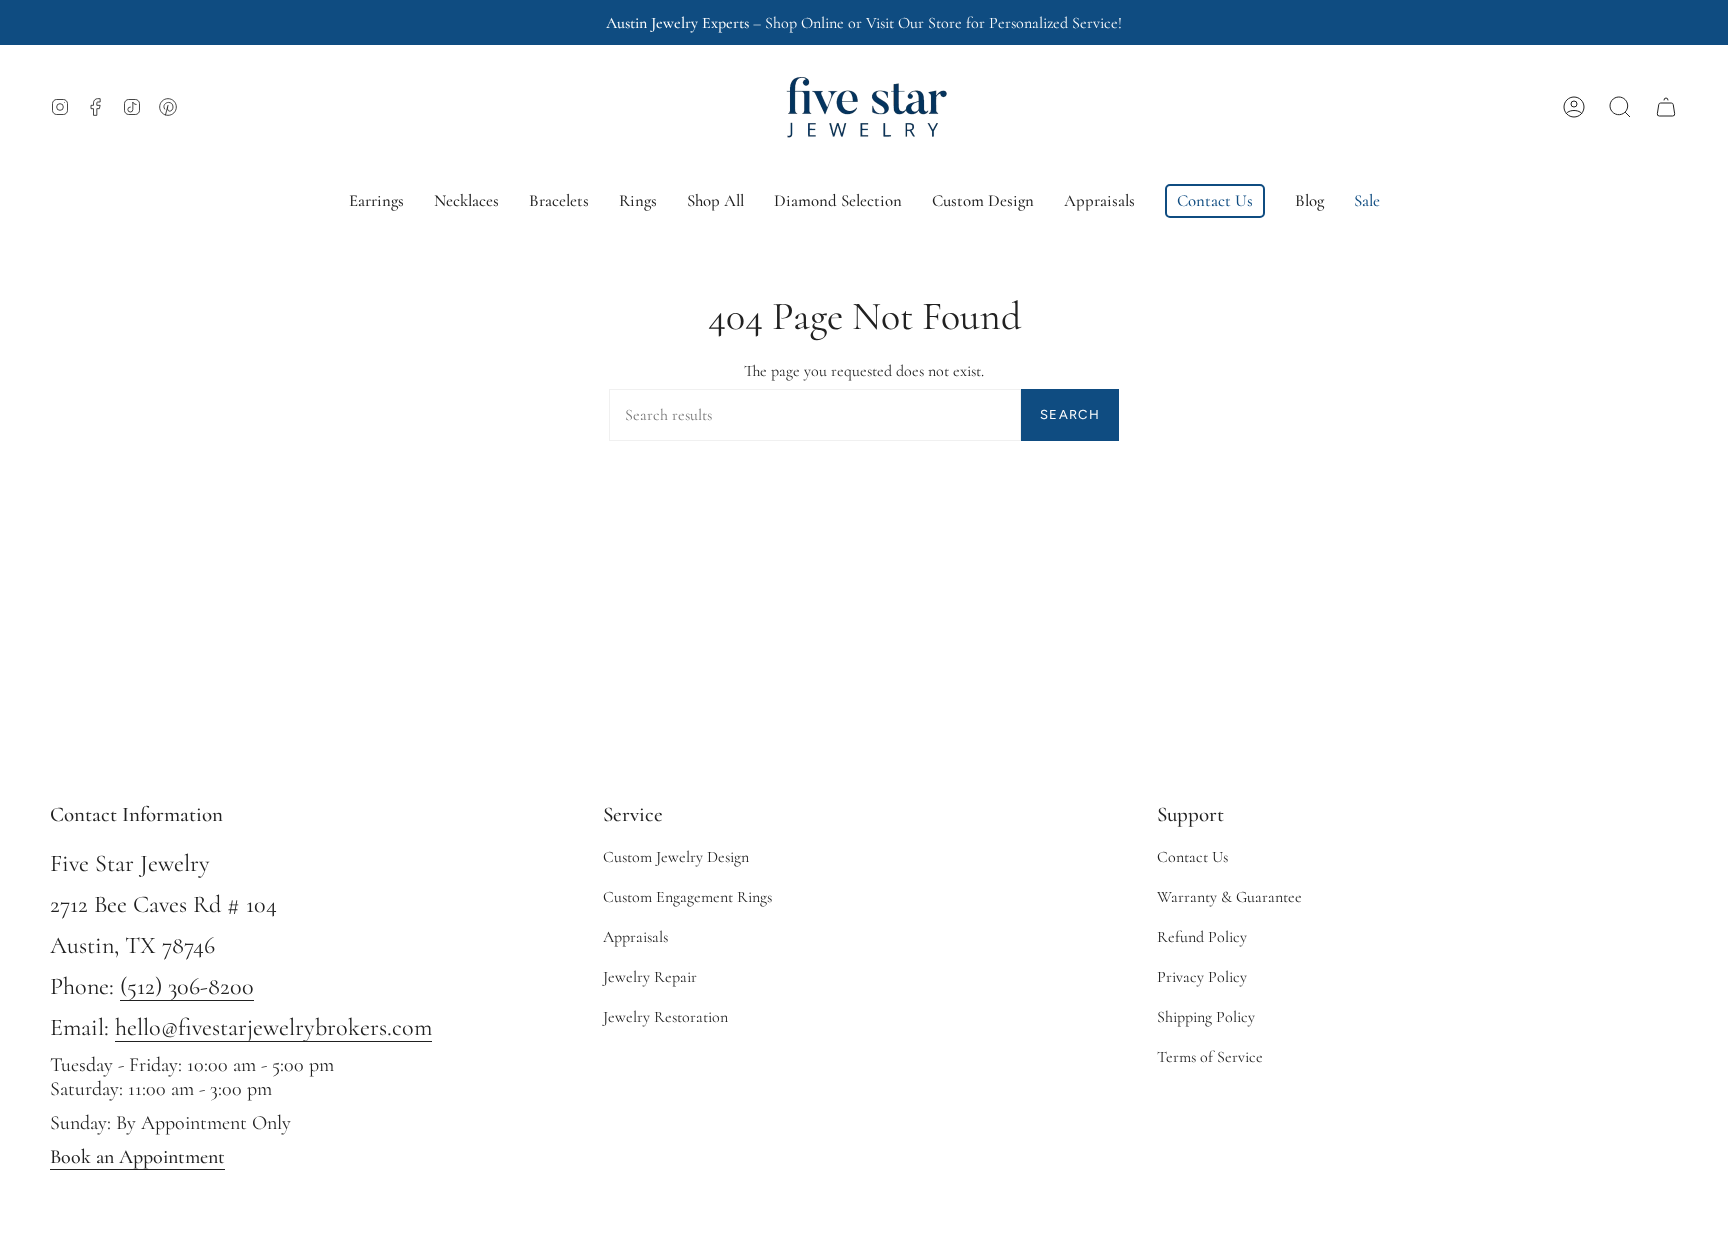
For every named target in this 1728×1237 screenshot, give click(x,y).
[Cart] (1666, 107)
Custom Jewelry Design (676, 857)
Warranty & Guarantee (1229, 897)
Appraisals (635, 937)
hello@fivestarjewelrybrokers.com (273, 1027)
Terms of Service (1210, 1057)
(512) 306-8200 (187, 986)
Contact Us (1192, 857)
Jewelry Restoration (665, 1017)
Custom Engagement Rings (687, 897)
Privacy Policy (1202, 977)
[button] (1620, 107)
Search (1070, 414)
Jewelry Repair (650, 977)
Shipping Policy (1206, 1017)
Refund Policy (1202, 937)
